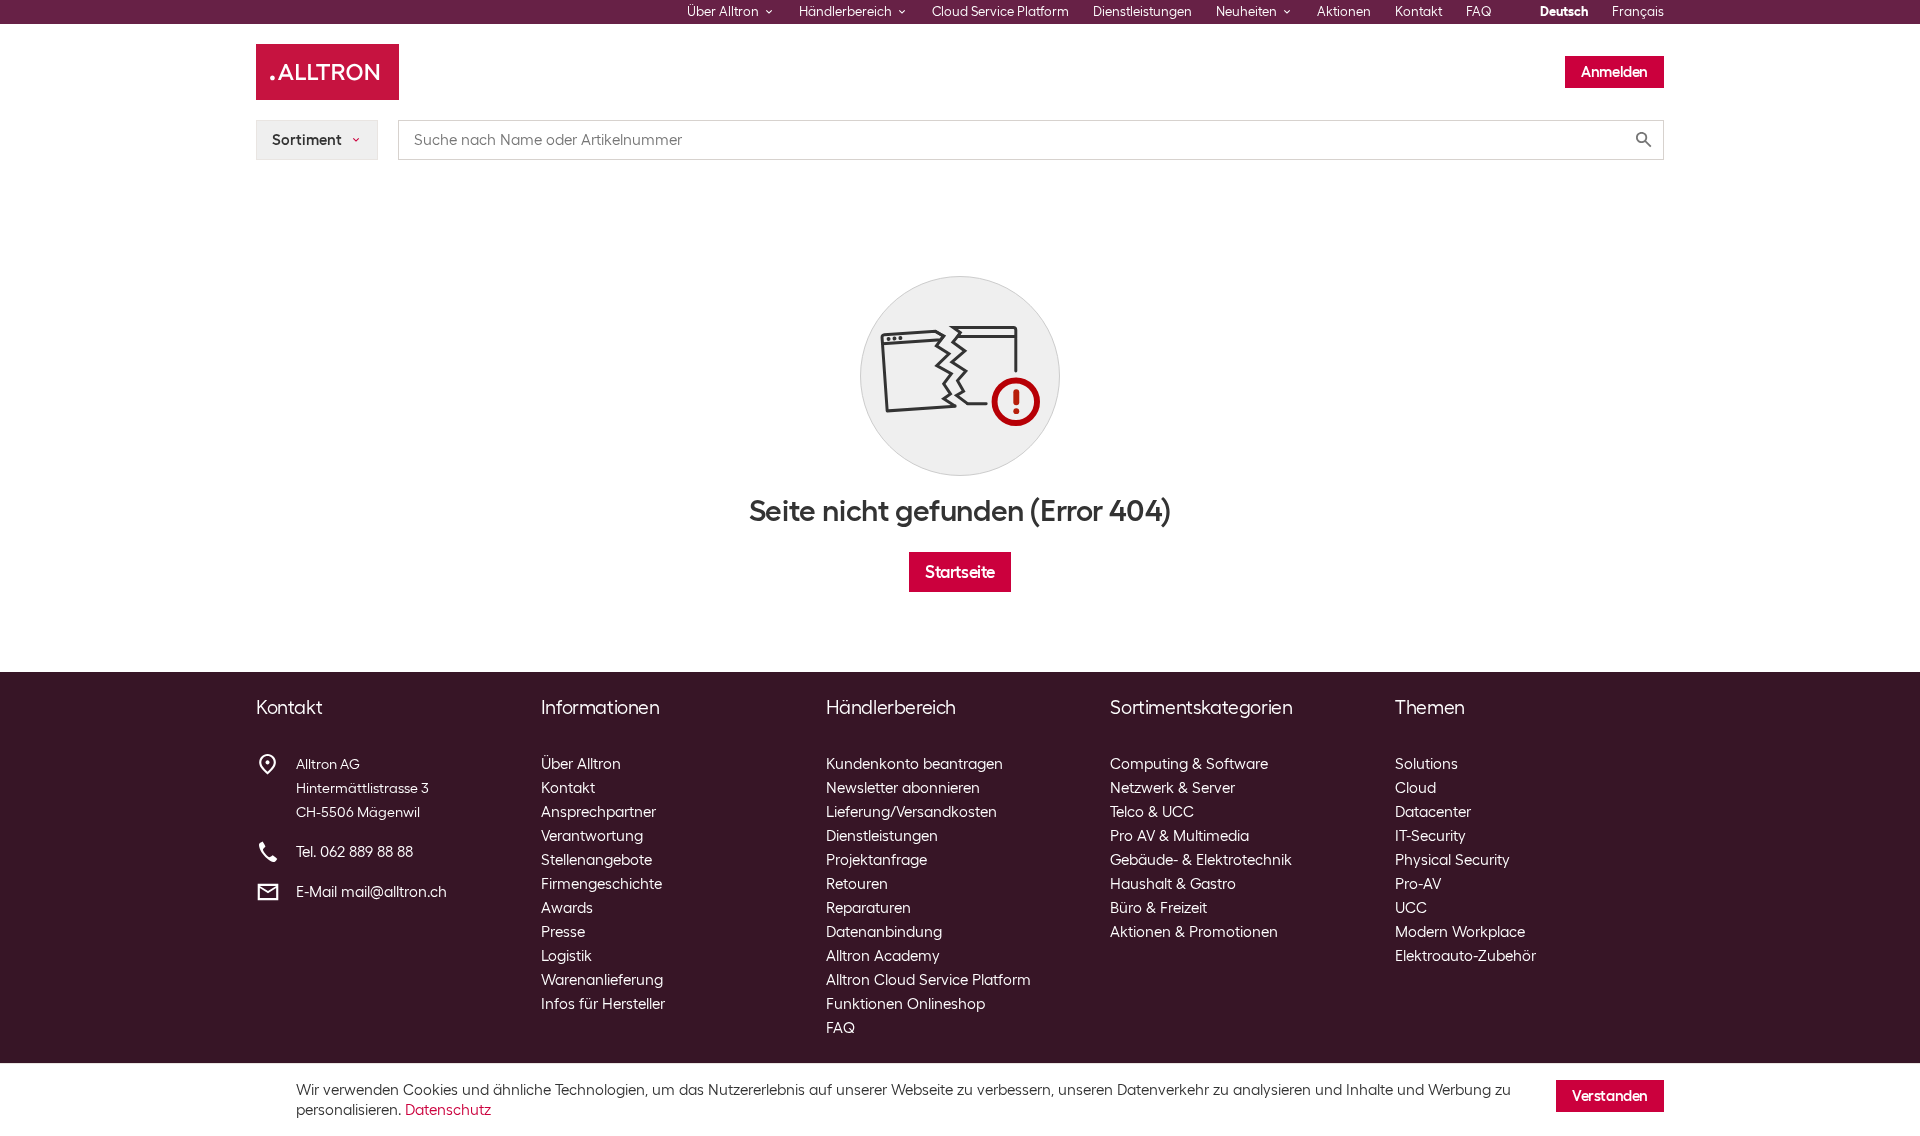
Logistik (566, 956)
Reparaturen (868, 908)
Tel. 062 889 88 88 (354, 852)
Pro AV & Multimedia (1179, 836)
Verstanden (1610, 1096)
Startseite (960, 572)
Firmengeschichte (601, 884)
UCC (1411, 908)
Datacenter (1433, 812)
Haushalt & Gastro (1173, 884)
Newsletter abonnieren (903, 788)
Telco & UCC (1152, 812)
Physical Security (1452, 860)
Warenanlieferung (602, 980)
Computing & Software (1189, 764)
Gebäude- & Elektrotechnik (1201, 860)
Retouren (857, 884)
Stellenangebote (596, 860)
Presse (563, 932)
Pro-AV (1418, 884)
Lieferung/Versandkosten (911, 812)
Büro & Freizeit (1158, 908)
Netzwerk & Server (1172, 788)
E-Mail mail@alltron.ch (371, 892)
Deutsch (1564, 11)
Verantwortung (592, 836)
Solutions (1426, 764)
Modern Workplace (1460, 932)
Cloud (1415, 788)
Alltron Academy (883, 956)
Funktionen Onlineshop (905, 1004)
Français (1638, 11)
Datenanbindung (884, 932)
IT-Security (1430, 836)
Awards (567, 908)
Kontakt (1418, 11)
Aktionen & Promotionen (1194, 932)
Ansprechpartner (598, 812)
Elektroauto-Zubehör (1465, 956)
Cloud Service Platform (1000, 11)
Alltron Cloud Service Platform (928, 980)
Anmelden (1614, 72)
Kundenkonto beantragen (914, 764)
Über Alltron (581, 764)
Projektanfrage (876, 860)
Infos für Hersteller (603, 1004)
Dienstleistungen (1142, 11)
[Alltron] (327, 72)
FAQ (1479, 11)
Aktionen (1344, 11)
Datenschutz (448, 1110)
